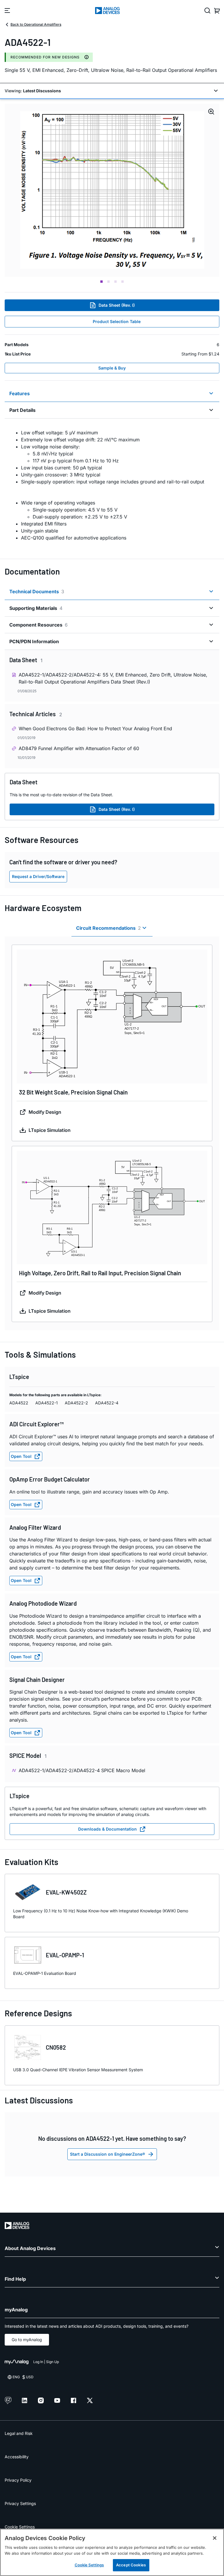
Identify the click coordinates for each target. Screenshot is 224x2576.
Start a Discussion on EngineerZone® (107, 2154)
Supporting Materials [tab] (36, 608)
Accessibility (17, 2457)
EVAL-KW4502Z (66, 1892)
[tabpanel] (112, 485)
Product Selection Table (117, 321)
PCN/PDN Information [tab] (34, 641)
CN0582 (56, 2047)
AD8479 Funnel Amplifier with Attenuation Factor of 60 (79, 748)
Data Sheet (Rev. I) (117, 305)
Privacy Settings (20, 2503)
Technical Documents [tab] (37, 591)
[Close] (215, 2538)
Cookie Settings (20, 2527)
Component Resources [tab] (38, 625)
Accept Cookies (131, 2565)
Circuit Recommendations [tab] (108, 928)
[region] (112, 2552)
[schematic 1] (112, 190)
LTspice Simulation (50, 1130)
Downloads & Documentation (107, 1829)
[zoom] (112, 1016)
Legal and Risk (19, 2433)
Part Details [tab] (22, 410)
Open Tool (21, 1456)
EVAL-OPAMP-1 (65, 1955)
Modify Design (45, 1112)
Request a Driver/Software (38, 876)
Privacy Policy (18, 2480)
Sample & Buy (112, 368)
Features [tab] (20, 393)
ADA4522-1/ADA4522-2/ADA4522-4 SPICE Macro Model (82, 1770)
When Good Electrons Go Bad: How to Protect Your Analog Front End (95, 728)
